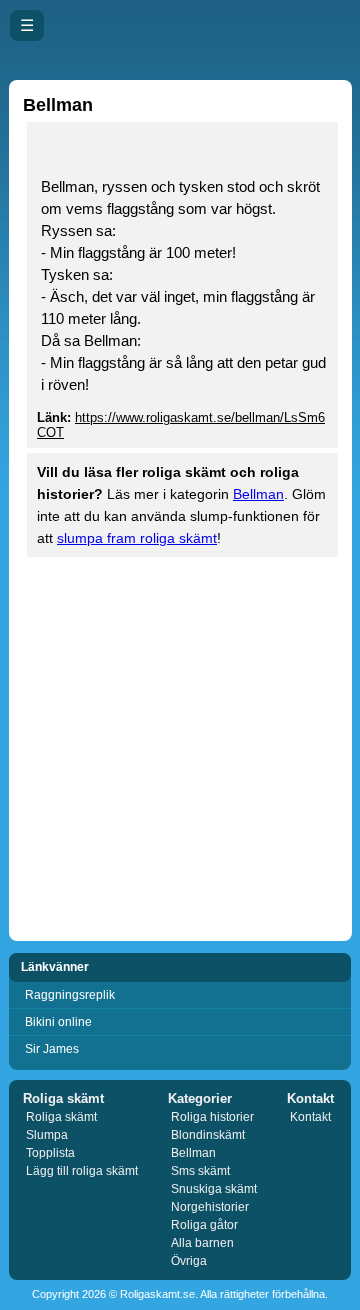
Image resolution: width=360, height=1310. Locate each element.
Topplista (50, 1153)
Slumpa (47, 1135)
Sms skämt (200, 1171)
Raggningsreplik (70, 995)
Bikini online (58, 1022)
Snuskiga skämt (214, 1189)
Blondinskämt (208, 1135)
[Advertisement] (180, 747)
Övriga (189, 1261)
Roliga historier (212, 1117)
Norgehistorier (210, 1207)
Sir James (52, 1049)
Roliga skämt (61, 1117)
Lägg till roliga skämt (82, 1171)
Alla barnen (202, 1243)
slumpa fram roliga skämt (137, 538)
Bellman (258, 494)
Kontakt (310, 1117)
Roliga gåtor (204, 1225)
